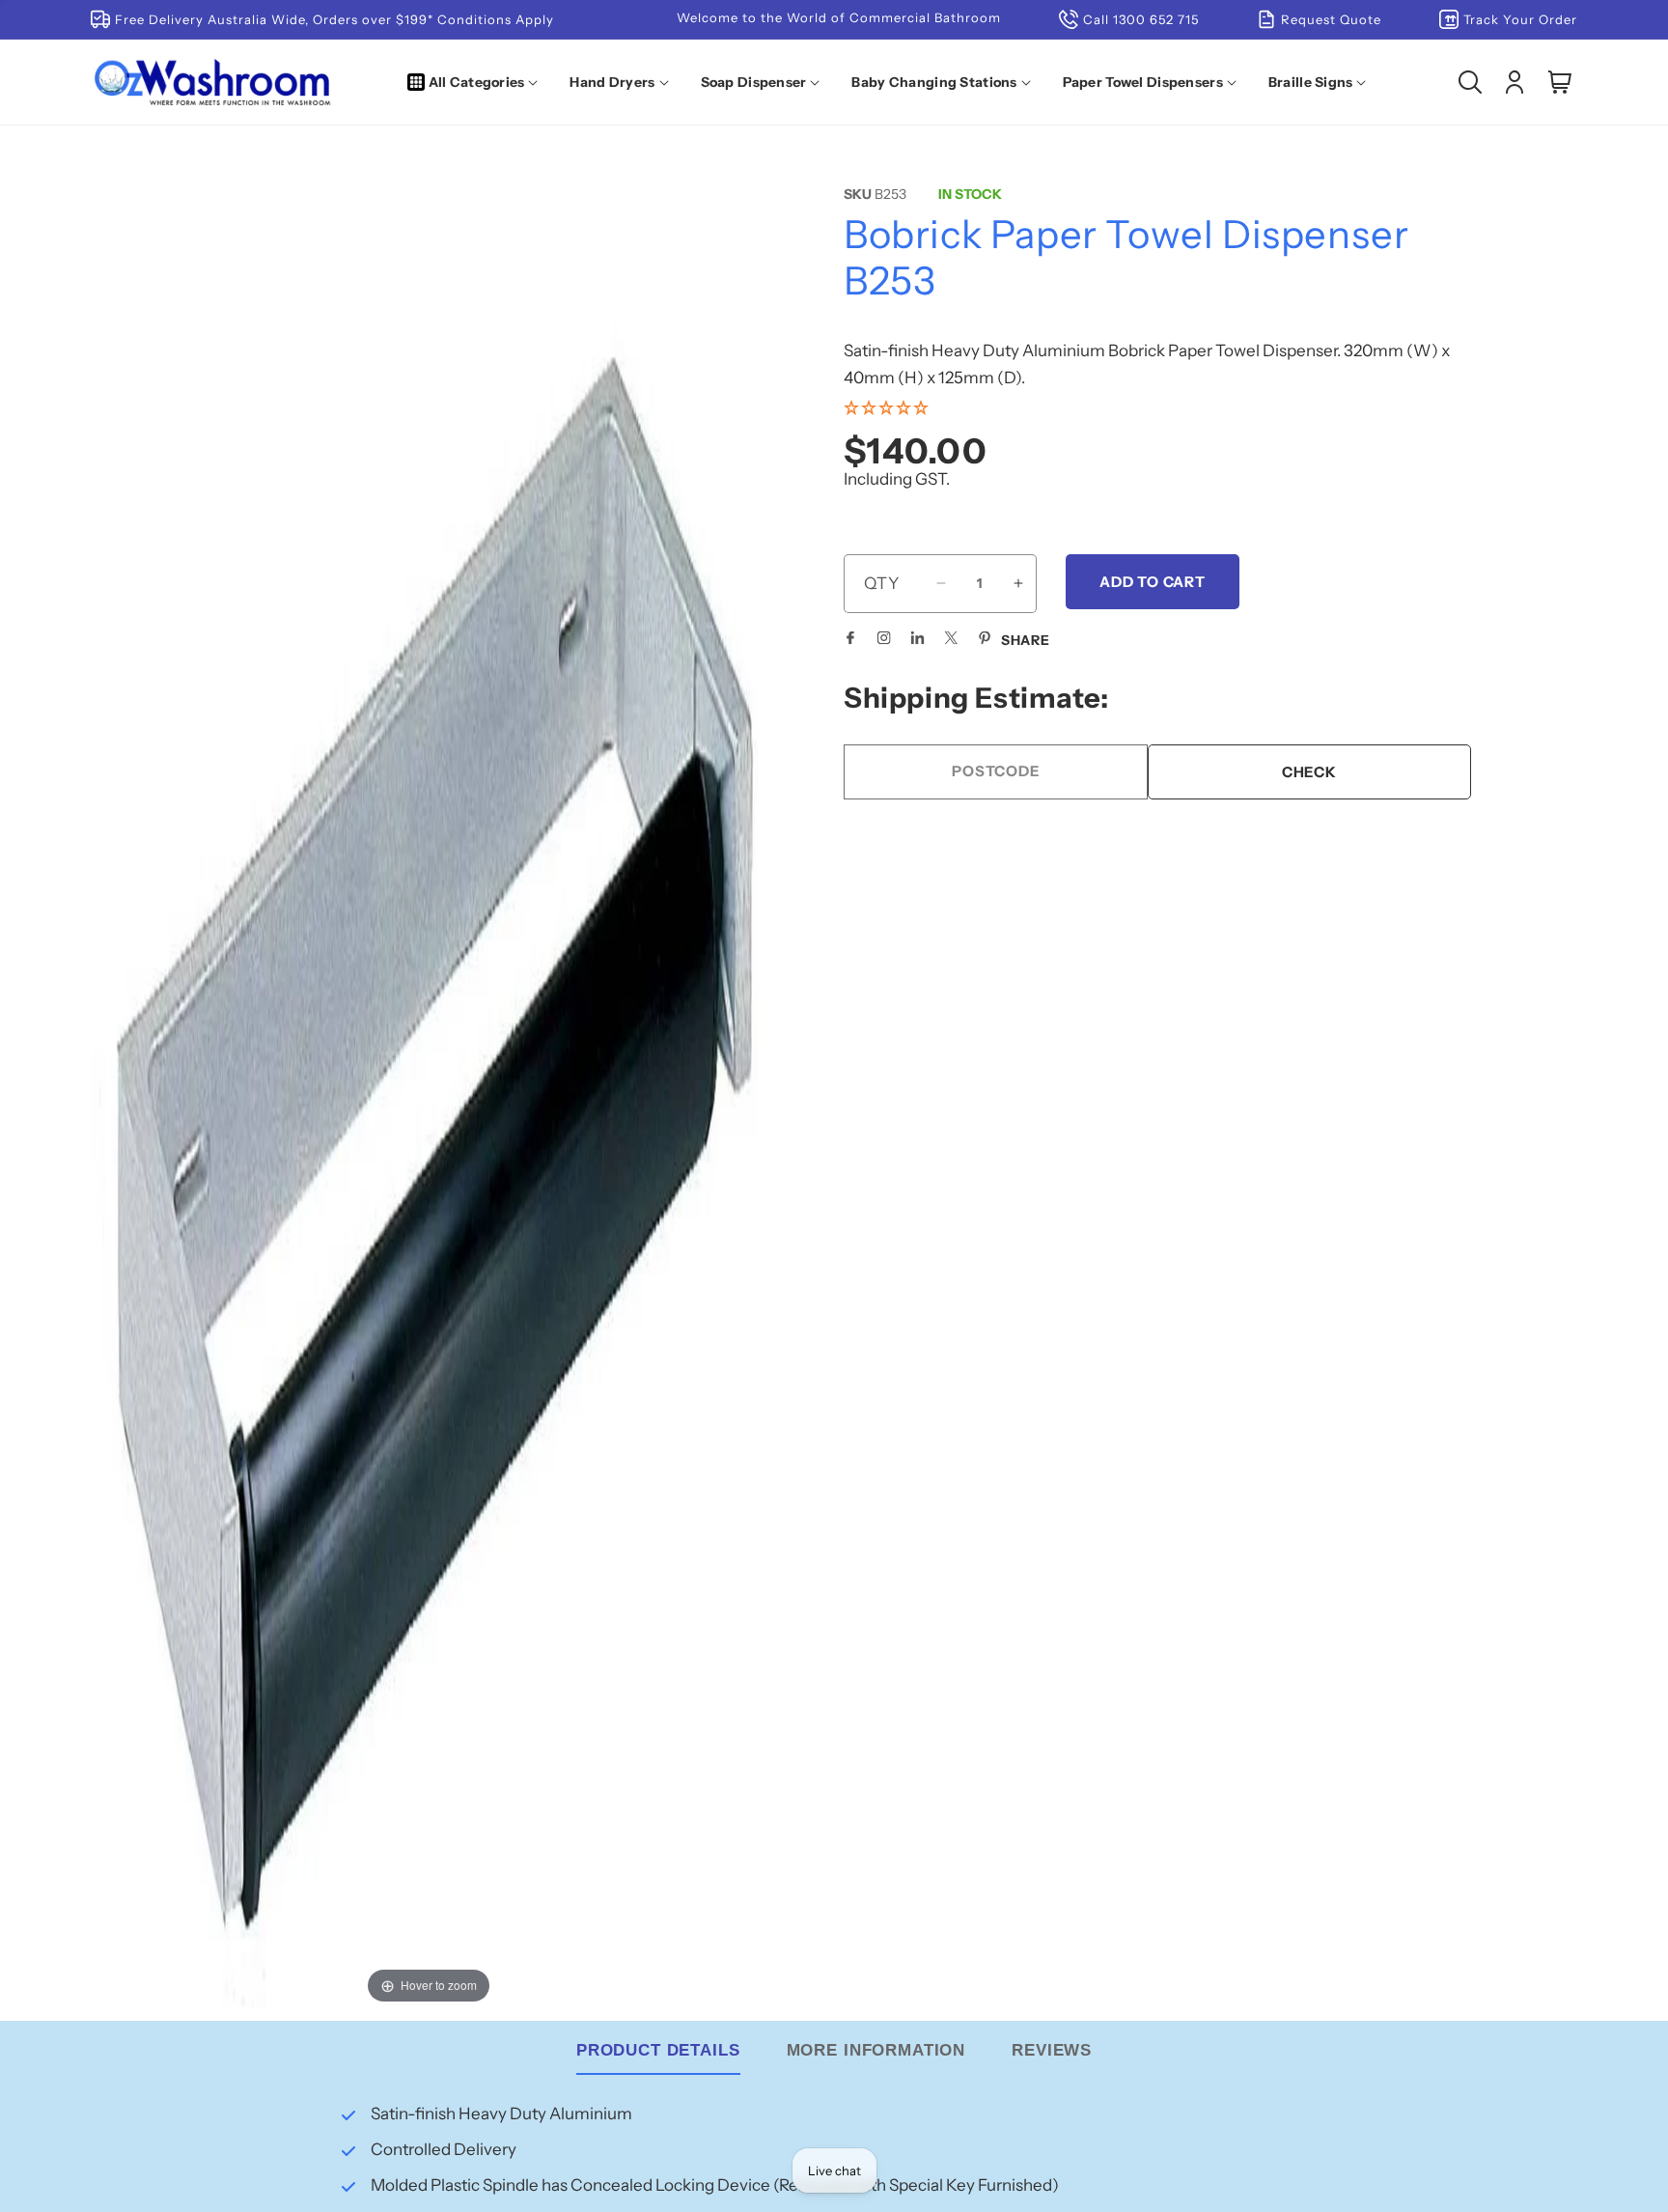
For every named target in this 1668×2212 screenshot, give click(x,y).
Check (1309, 771)
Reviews (1052, 2050)
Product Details (658, 2050)
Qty (882, 582)
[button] (477, 82)
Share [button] (1026, 639)
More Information (876, 2050)
